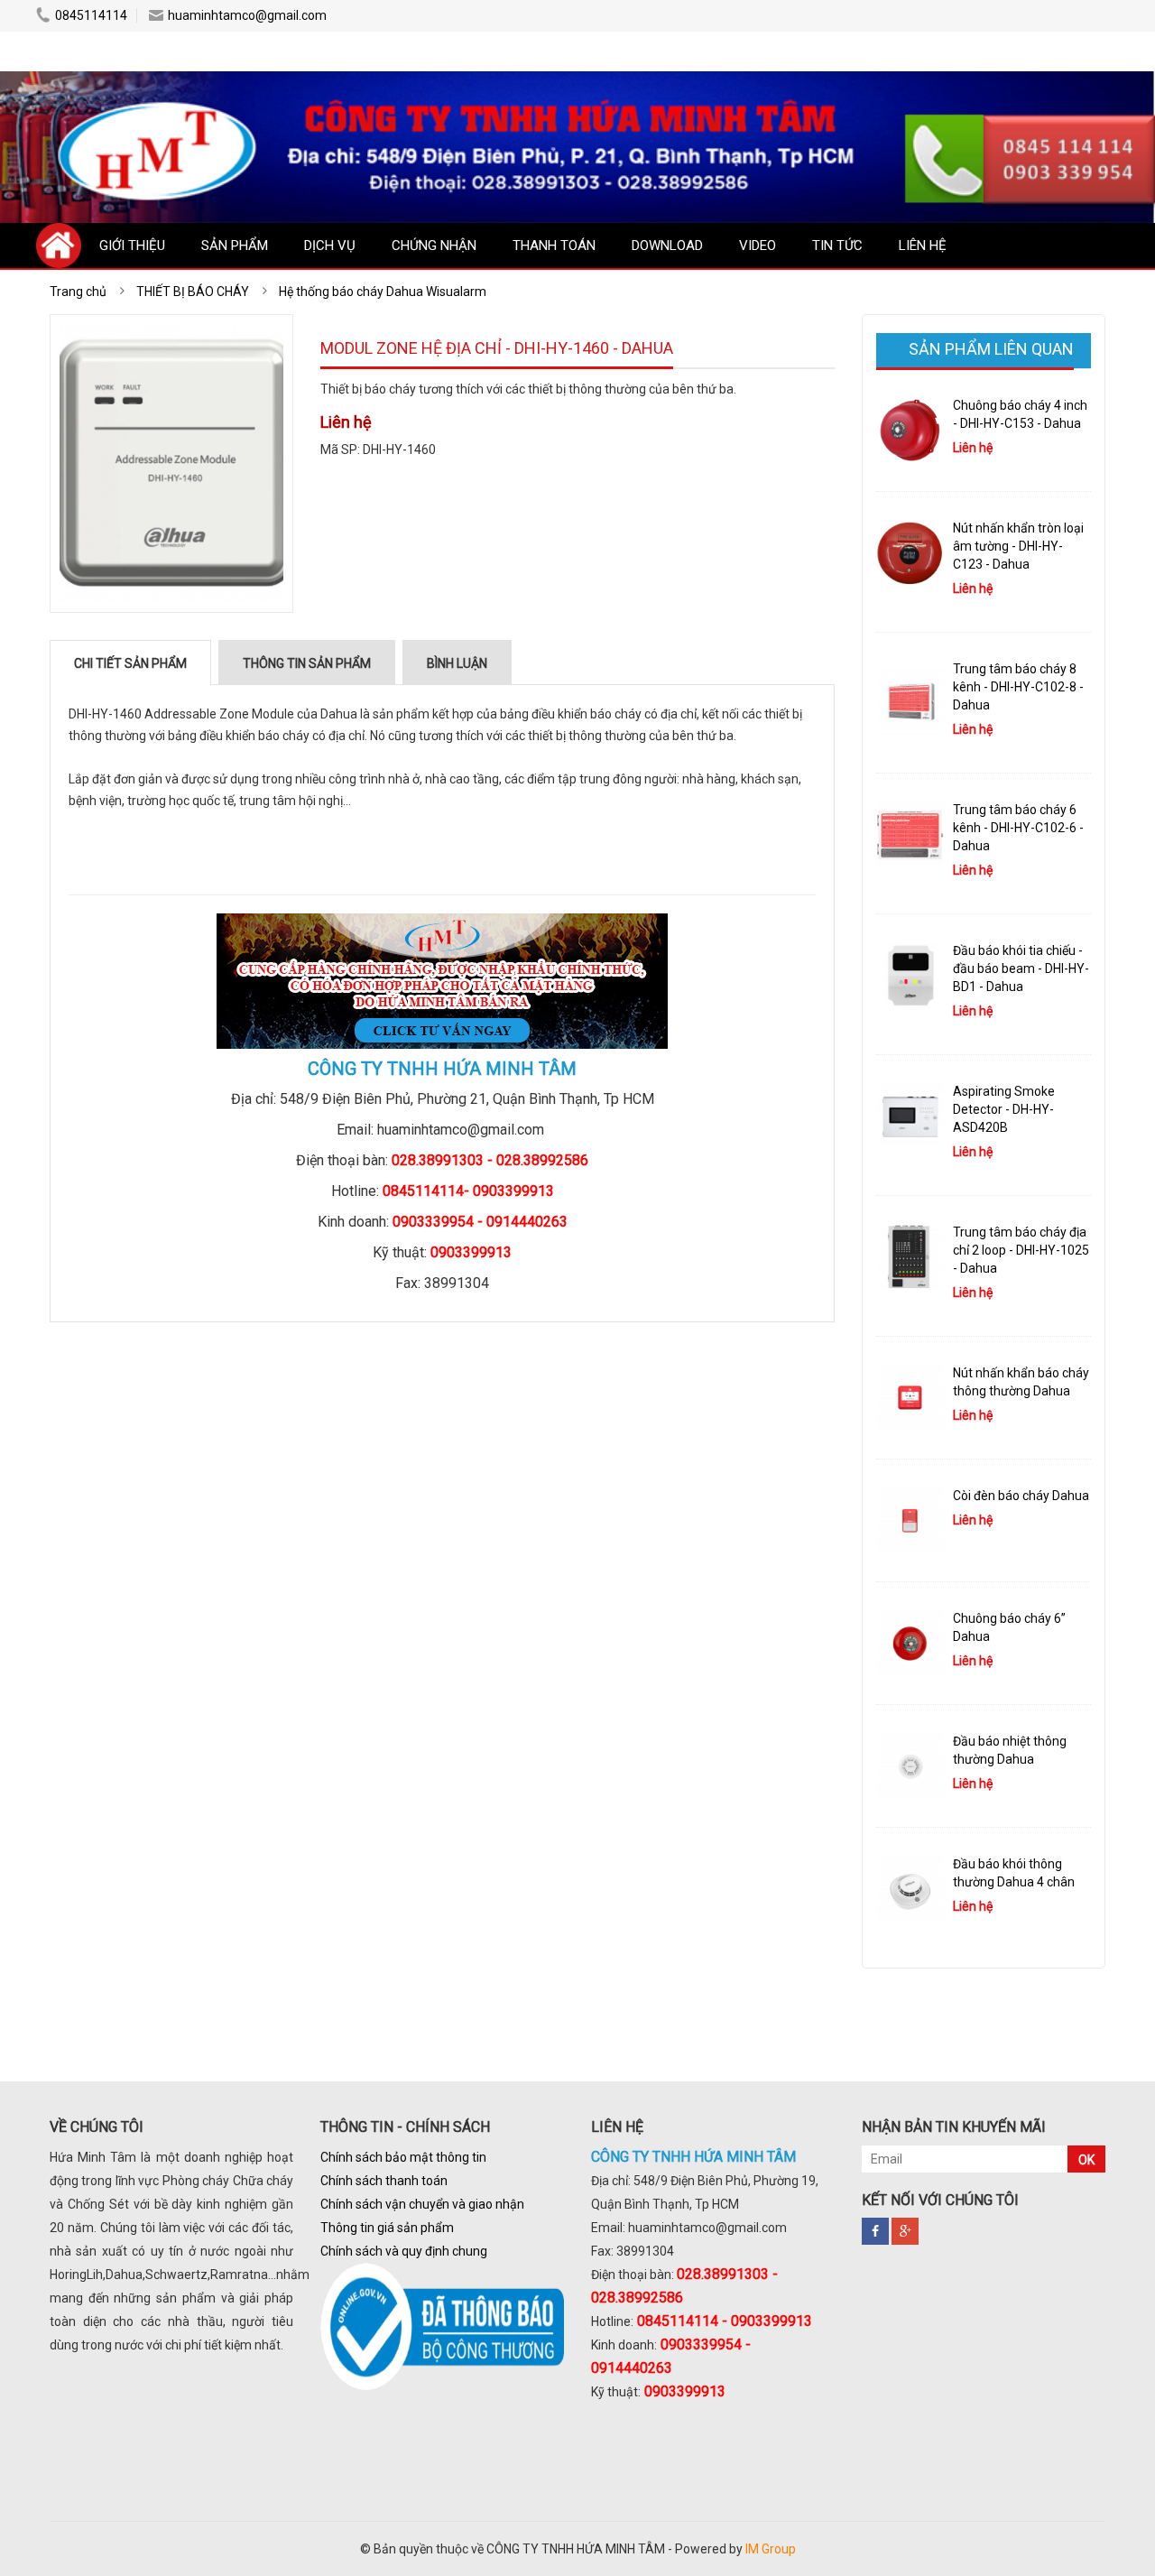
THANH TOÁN (554, 246)
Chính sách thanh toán (384, 2181)
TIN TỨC (837, 246)
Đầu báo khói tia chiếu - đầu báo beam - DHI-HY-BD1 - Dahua (1021, 968)
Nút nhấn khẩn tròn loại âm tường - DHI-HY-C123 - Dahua (1018, 546)
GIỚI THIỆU (132, 246)
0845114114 (91, 15)
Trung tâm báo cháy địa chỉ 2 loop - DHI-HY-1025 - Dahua (1021, 1250)
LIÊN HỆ (923, 246)
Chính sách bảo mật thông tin (403, 2157)
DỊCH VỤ (330, 246)
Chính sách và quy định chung (404, 2251)
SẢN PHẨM (235, 246)
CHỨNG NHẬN (434, 246)
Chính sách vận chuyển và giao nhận (422, 2204)
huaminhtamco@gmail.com (247, 15)
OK (1086, 2160)
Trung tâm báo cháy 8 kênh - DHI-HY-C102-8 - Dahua (1018, 687)
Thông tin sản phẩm (307, 663)
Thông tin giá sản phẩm (387, 2228)
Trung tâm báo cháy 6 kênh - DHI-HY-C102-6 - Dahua (1018, 828)
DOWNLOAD (667, 246)
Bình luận (457, 663)
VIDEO (758, 246)
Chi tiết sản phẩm (130, 663)
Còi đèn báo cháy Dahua (1021, 1496)
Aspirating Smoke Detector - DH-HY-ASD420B (1004, 1109)
